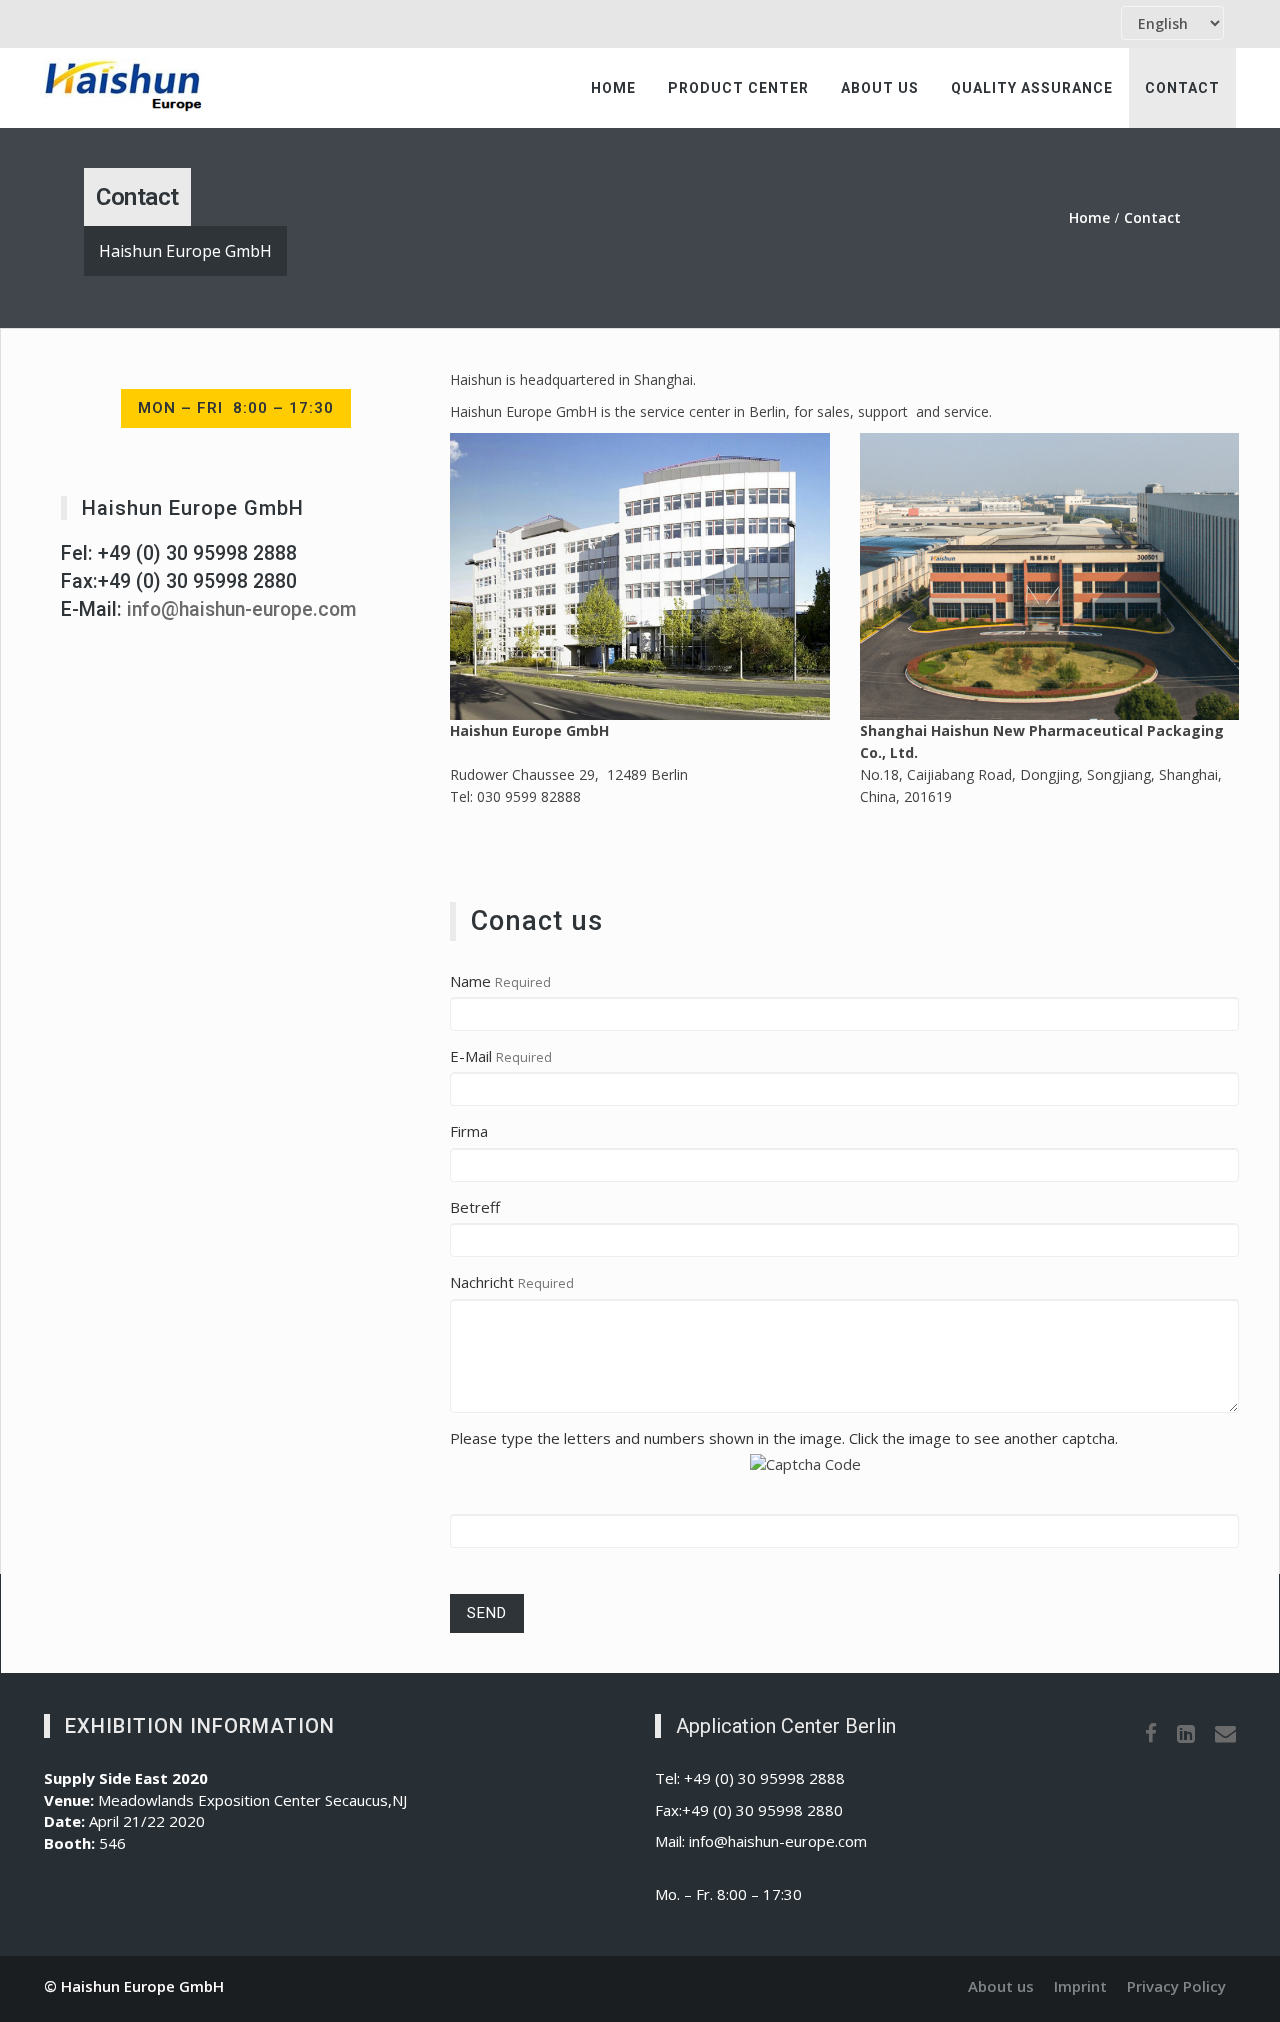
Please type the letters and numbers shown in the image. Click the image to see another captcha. (784, 1438)
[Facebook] (1151, 1733)
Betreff (475, 1207)
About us (880, 88)
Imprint (1080, 1986)
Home (613, 88)
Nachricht (482, 1282)
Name (470, 981)
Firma (469, 1131)
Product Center (738, 88)
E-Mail (471, 1056)
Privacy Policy (1176, 1986)
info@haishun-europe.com (241, 609)
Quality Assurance (1032, 88)
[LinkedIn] (1186, 1733)
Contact (1182, 88)
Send (487, 1613)
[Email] (1225, 1733)
